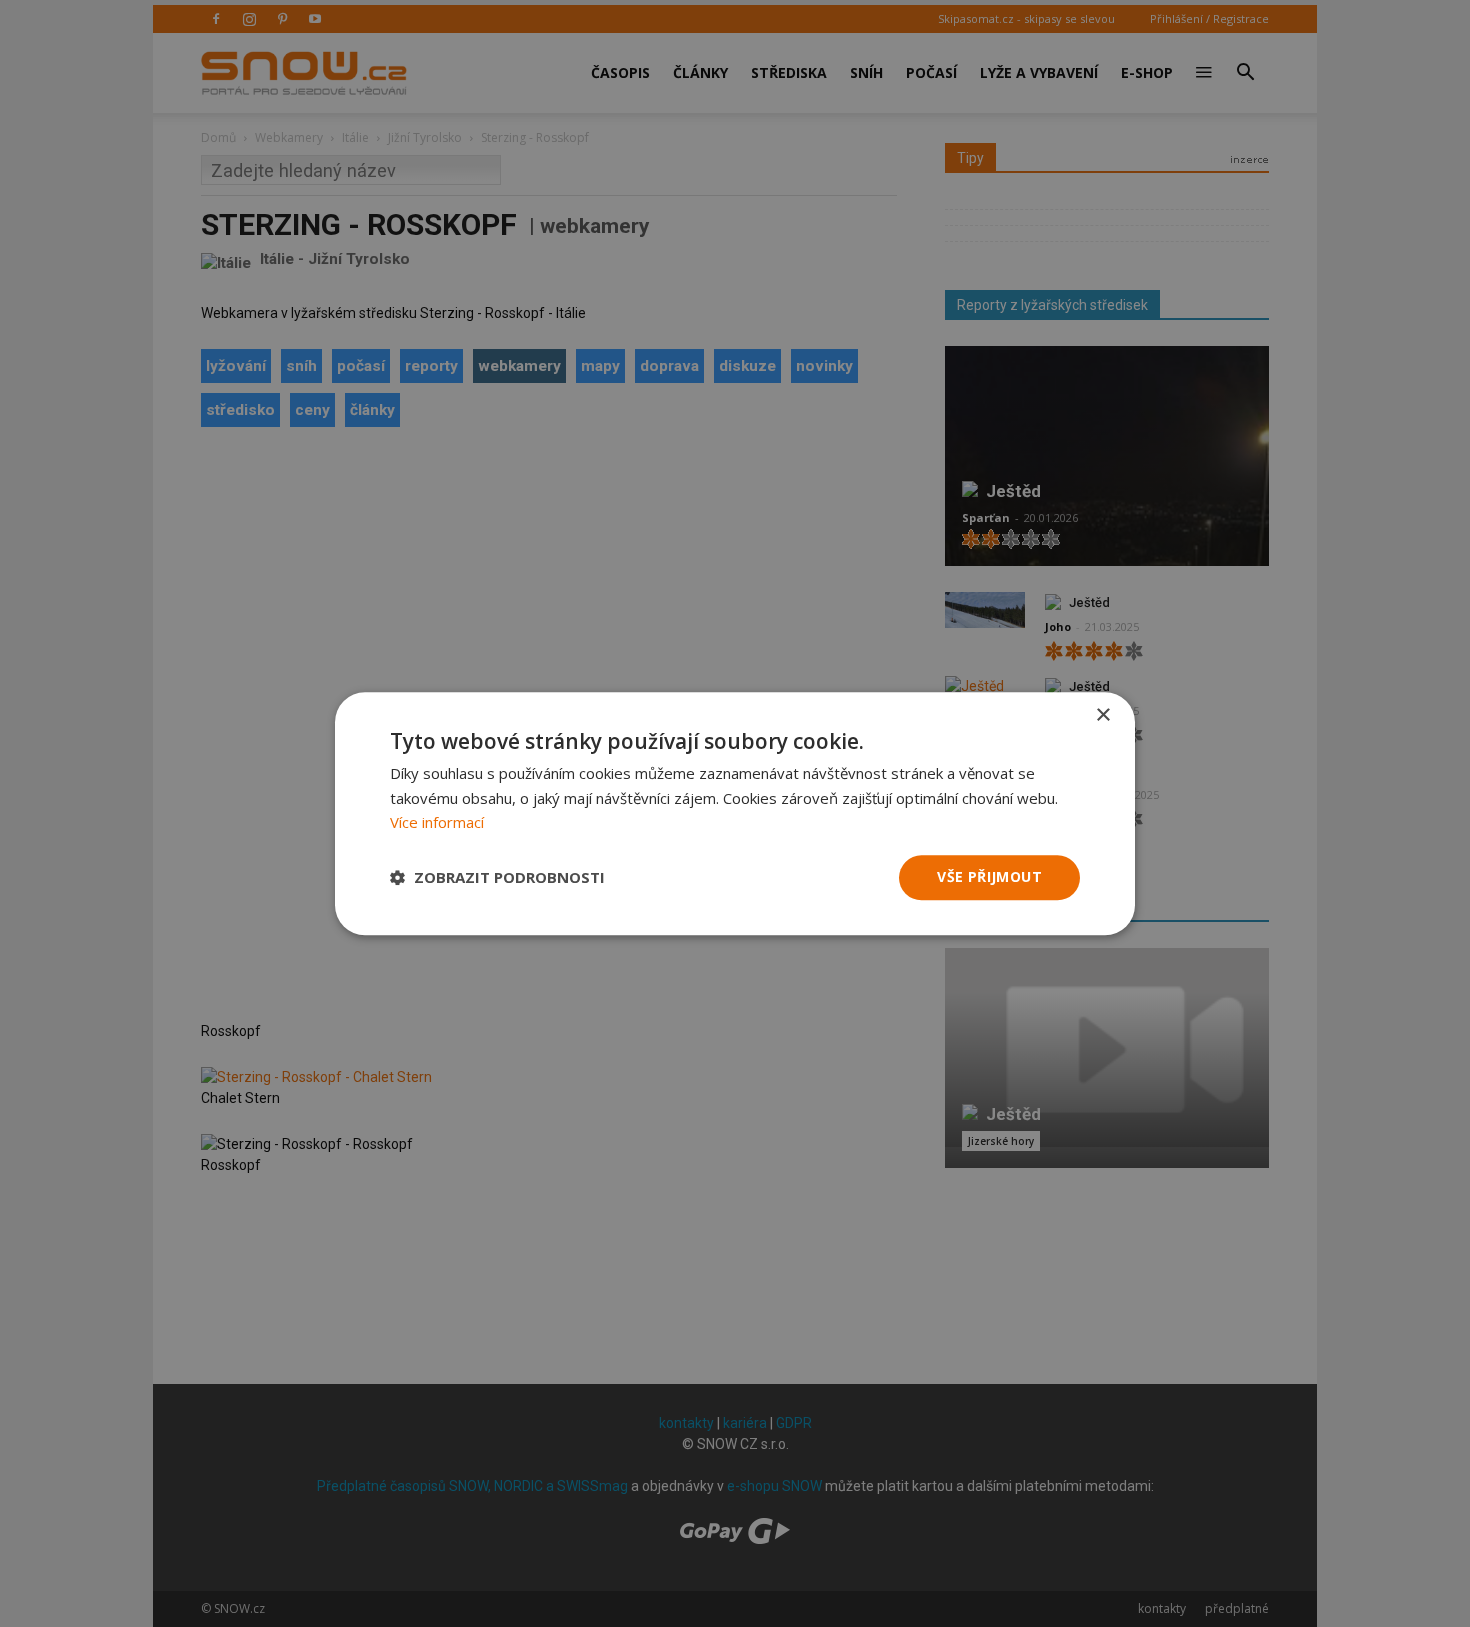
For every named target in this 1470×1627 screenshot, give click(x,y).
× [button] (1102, 715)
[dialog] (735, 813)
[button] (497, 878)
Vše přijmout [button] (989, 876)
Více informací (437, 823)
